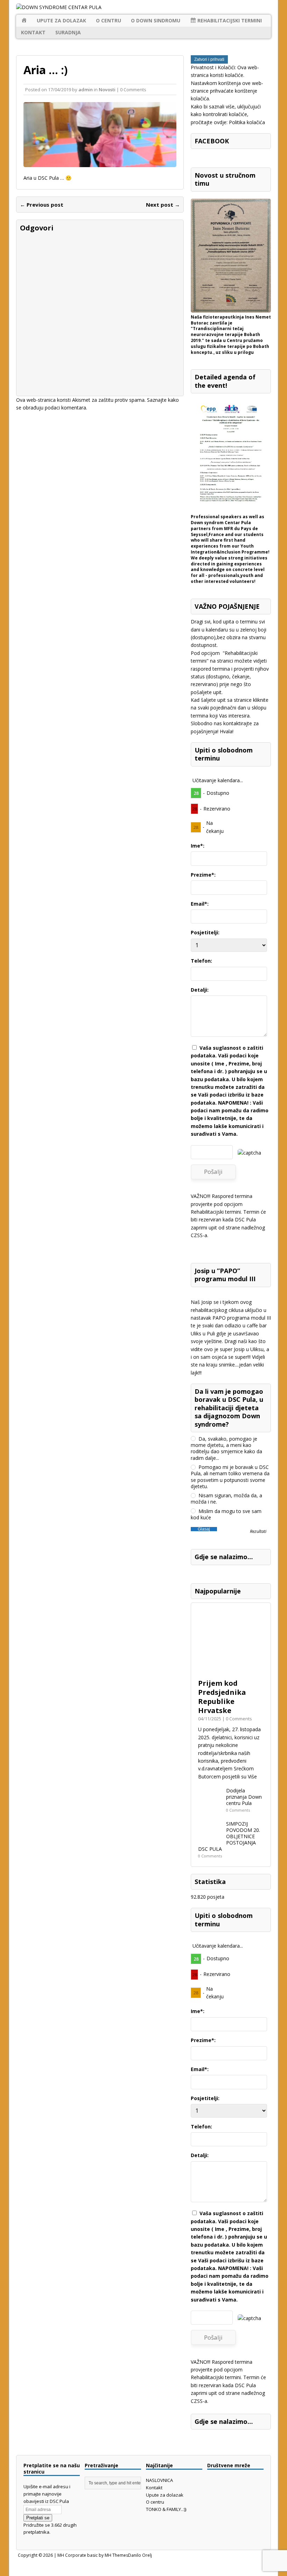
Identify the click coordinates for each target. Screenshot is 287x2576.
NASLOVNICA (159, 2480)
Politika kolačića (247, 122)
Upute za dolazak (61, 20)
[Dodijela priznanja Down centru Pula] (210, 1808)
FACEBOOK (212, 141)
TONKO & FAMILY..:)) (166, 2509)
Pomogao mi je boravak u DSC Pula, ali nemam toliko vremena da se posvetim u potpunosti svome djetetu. (230, 1477)
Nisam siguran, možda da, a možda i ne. (226, 1499)
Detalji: (200, 990)
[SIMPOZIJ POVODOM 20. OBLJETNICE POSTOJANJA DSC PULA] (210, 1841)
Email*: (200, 904)
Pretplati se (38, 2518)
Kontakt (33, 32)
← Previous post (42, 205)
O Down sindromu (156, 20)
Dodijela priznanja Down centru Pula (244, 1797)
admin (86, 90)
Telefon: (201, 961)
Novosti (107, 90)
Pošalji (213, 1172)
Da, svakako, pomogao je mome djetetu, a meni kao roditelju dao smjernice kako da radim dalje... (226, 1448)
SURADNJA (68, 32)
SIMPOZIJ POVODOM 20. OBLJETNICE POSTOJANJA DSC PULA (229, 1836)
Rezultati (258, 1532)
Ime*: (198, 846)
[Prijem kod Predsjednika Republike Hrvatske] (231, 1671)
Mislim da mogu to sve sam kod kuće (226, 1514)
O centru (108, 20)
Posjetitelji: (205, 932)
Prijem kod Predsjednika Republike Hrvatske (222, 1697)
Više (252, 1776)
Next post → (163, 205)
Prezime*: (203, 875)
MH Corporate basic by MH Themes (93, 2555)
